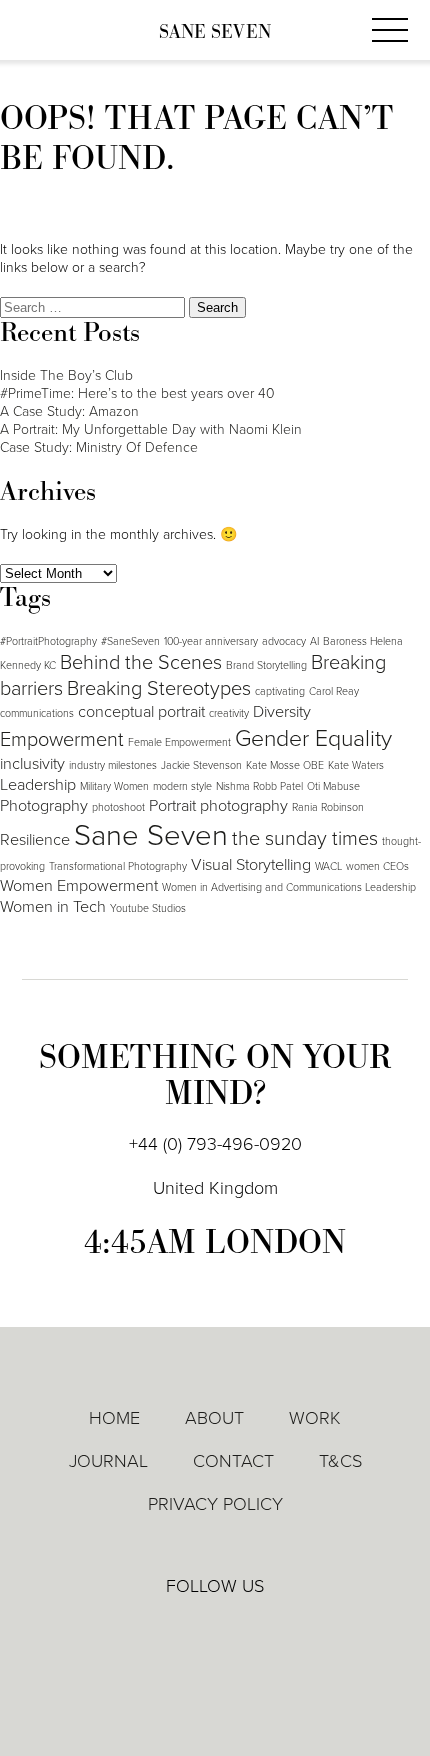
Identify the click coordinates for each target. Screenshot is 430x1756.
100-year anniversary (211, 641)
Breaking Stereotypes (159, 689)
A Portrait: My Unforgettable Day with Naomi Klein (151, 429)
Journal (108, 1461)
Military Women (114, 786)
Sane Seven (215, 32)
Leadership (38, 785)
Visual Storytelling (251, 865)
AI (314, 641)
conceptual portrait (141, 712)
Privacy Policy (215, 1504)
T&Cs (340, 1461)
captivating (280, 691)
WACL (328, 866)
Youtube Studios (148, 908)
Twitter (216, 1629)
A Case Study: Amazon (69, 411)
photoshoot (118, 807)
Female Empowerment (179, 742)
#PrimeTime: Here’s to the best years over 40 (137, 393)
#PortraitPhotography (48, 641)
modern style (182, 786)
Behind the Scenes (141, 663)
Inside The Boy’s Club (66, 375)
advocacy (284, 641)
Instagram (273, 1630)
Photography (44, 806)
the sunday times (305, 839)
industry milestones (113, 765)
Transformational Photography (118, 866)
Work (315, 1418)
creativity (229, 713)
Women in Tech (53, 907)
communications (37, 713)
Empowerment (62, 740)
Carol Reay (334, 691)
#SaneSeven (130, 641)
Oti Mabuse (333, 786)
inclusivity (32, 764)
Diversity (282, 712)
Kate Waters (356, 765)
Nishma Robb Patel (259, 786)
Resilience (35, 840)
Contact (233, 1461)
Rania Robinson (328, 807)
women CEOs (377, 866)
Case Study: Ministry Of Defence (99, 447)
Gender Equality (313, 739)
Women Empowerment (79, 886)
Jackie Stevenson (201, 765)
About (214, 1418)
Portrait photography (218, 806)
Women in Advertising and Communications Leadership (289, 887)
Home (114, 1418)
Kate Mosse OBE (285, 765)
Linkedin (158, 1629)
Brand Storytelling (266, 665)
